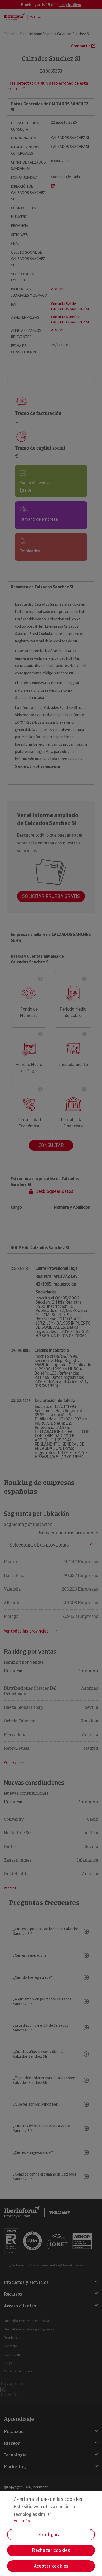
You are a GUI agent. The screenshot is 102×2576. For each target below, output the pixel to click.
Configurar (51, 2534)
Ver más (22, 2521)
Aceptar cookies (51, 2566)
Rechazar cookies (51, 2550)
